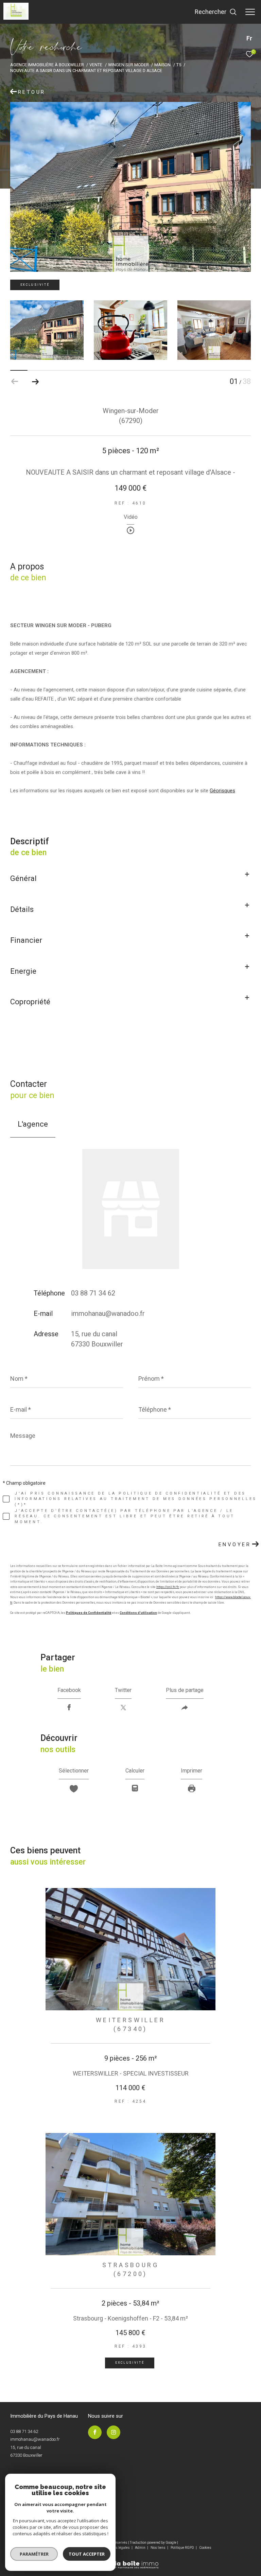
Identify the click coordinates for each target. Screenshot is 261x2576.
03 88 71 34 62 (93, 1293)
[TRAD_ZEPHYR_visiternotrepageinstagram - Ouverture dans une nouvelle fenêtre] (114, 2432)
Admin (141, 2548)
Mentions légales (117, 2548)
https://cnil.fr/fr (168, 1587)
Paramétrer (34, 2554)
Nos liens (158, 2548)
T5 (179, 65)
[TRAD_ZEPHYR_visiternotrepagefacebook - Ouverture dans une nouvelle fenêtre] (95, 2432)
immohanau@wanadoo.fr (108, 1313)
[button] (35, 382)
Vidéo (131, 517)
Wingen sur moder (128, 65)
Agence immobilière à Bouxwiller (47, 65)
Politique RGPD (182, 2548)
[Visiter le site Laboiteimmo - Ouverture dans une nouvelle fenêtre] (130, 2560)
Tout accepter (87, 2554)
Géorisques (222, 791)
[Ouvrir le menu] (250, 12)
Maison (162, 65)
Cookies (205, 2548)
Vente (96, 65)
